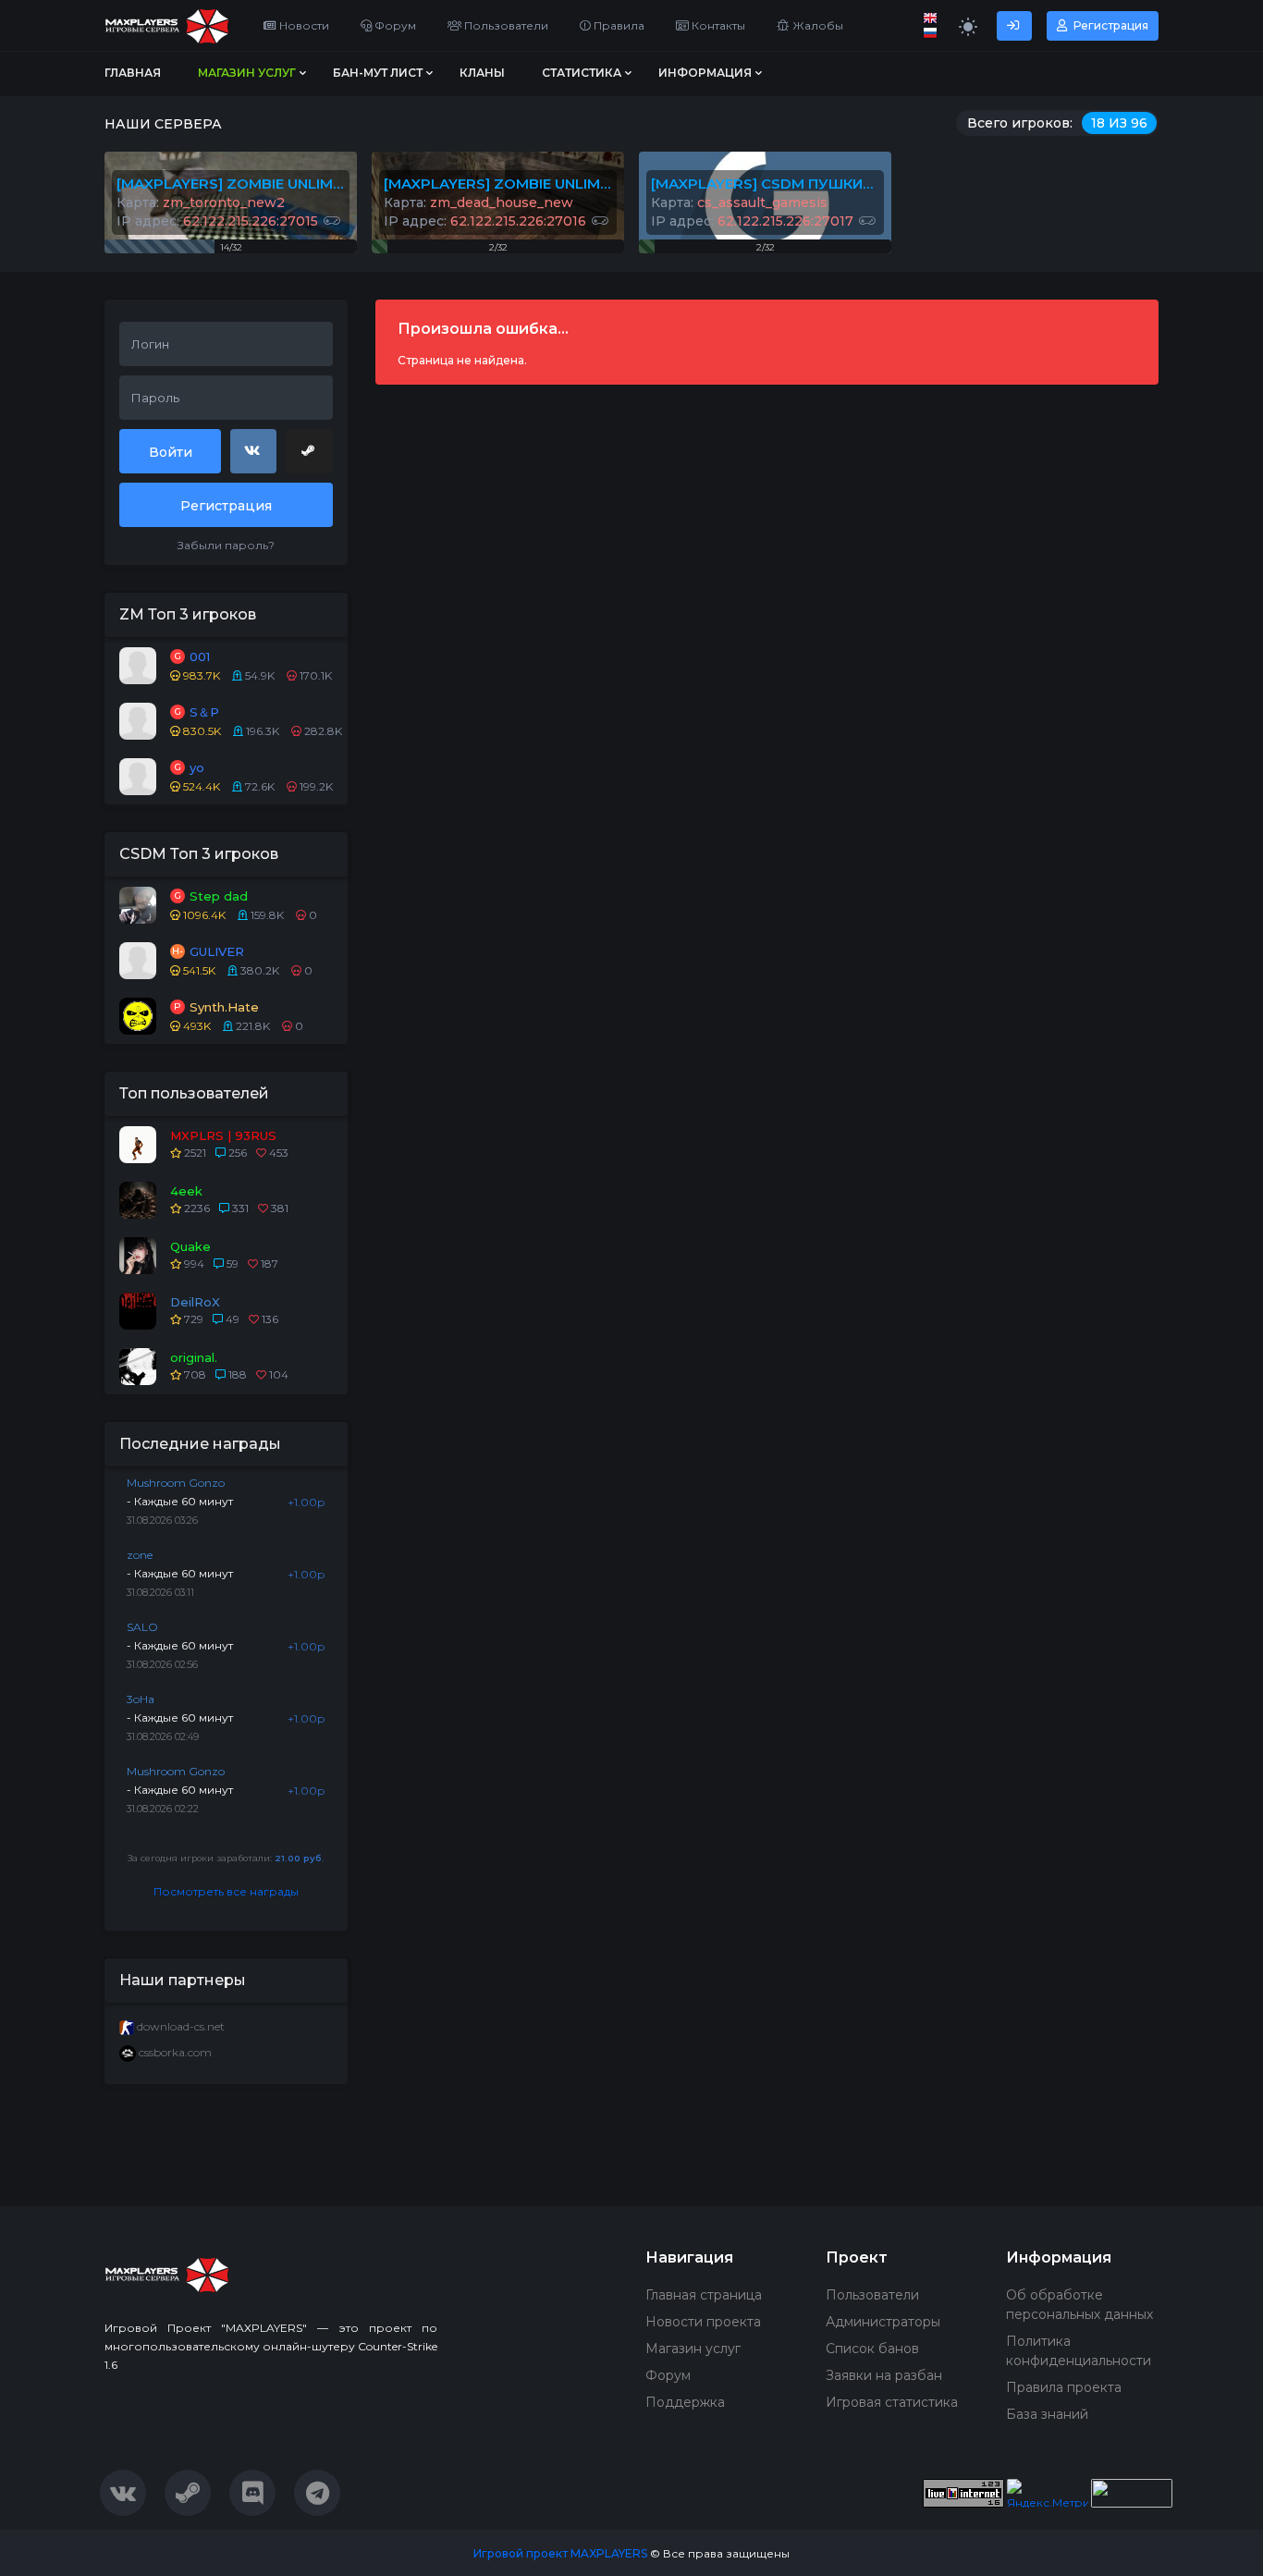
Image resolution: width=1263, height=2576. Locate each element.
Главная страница (704, 2295)
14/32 (231, 247)
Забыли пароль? (226, 545)
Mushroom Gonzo (176, 1483)
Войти (171, 452)
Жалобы (816, 25)
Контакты (717, 25)
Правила (618, 25)
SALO (142, 1627)
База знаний (1047, 2414)
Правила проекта (1064, 2387)
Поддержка (685, 2402)
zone (140, 1555)
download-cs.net (181, 2026)
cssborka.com (175, 2052)
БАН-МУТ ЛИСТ (378, 73)
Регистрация (1110, 25)
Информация (705, 73)
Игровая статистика (892, 2402)
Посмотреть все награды (226, 1891)
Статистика (582, 73)
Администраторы (883, 2322)
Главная (133, 73)
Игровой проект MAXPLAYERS (560, 2553)
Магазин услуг (693, 2349)
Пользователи (505, 25)
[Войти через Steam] (309, 451)
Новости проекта (703, 2322)
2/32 (498, 247)
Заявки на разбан (884, 2375)
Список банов (872, 2349)
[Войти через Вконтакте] (253, 451)
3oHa (141, 1699)
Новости (303, 25)
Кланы (482, 73)
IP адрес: (217, 221)
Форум (394, 25)
